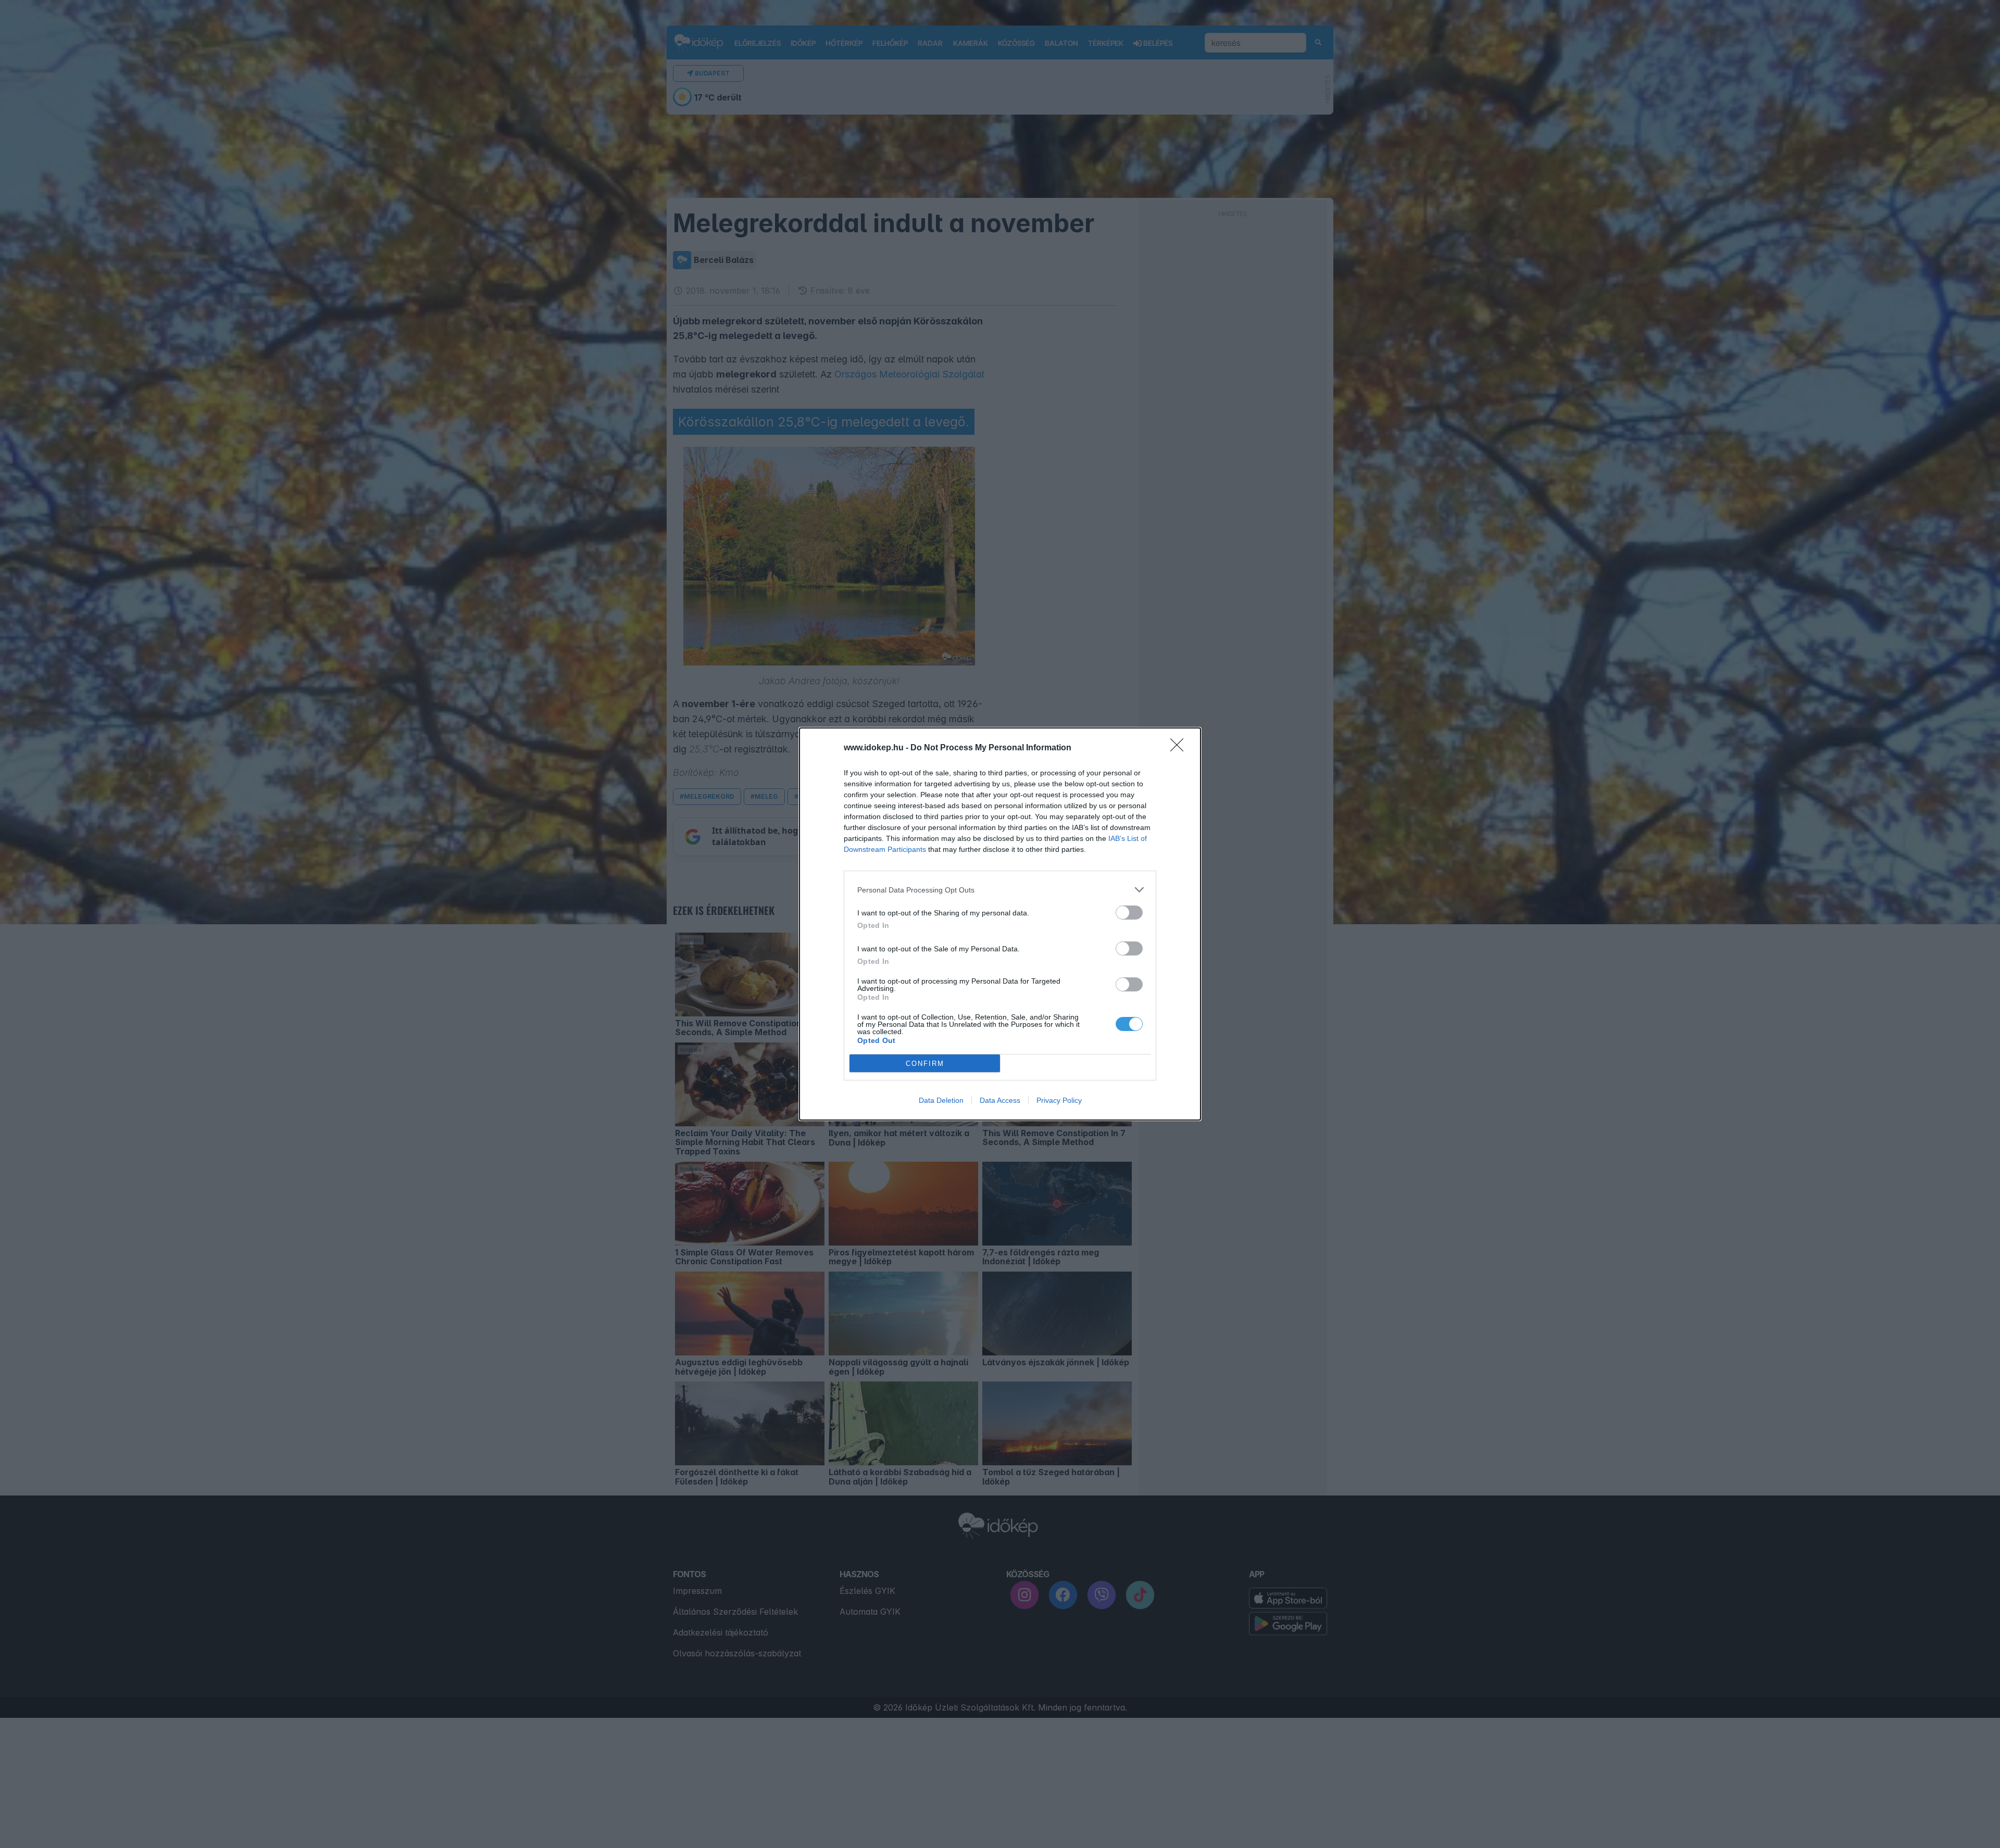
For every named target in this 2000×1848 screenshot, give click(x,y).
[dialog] (1000, 924)
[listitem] (1000, 890)
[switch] (1129, 913)
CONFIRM (925, 1064)
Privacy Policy (1059, 1100)
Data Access (1000, 1100)
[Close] (1180, 748)
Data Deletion (941, 1100)
